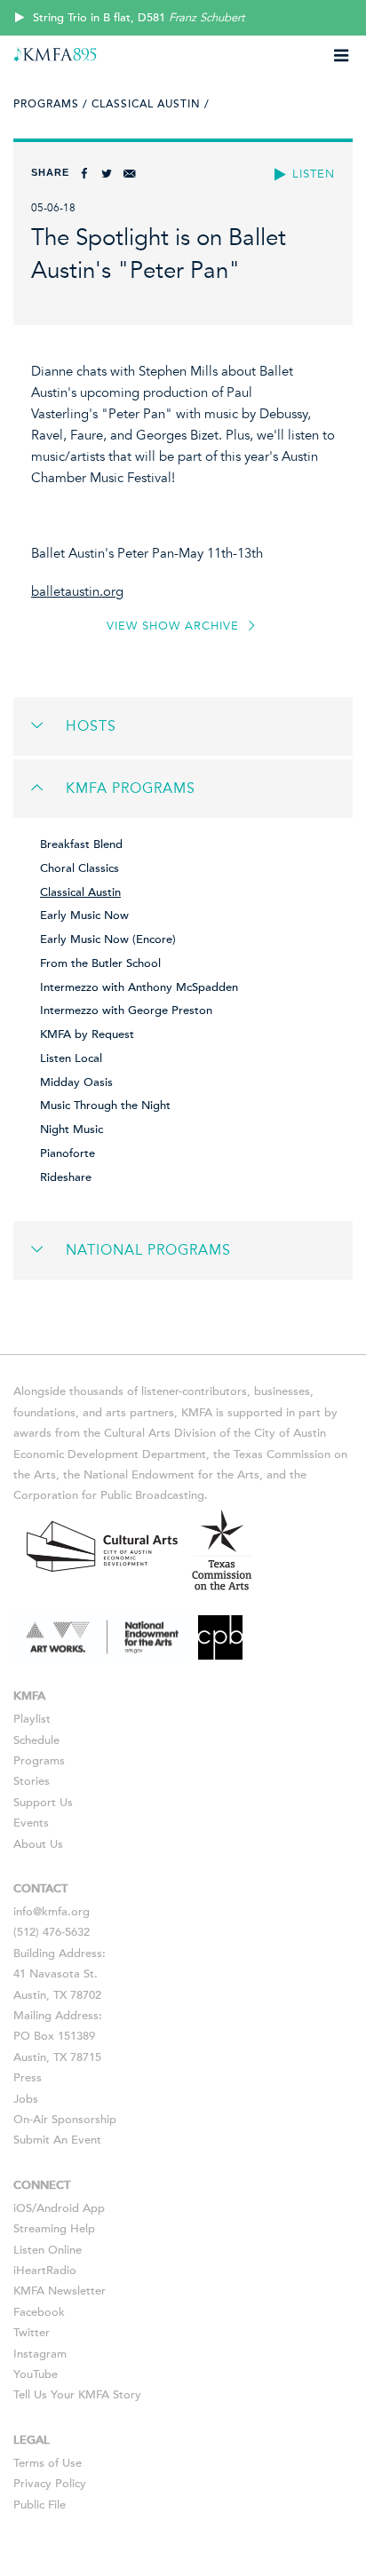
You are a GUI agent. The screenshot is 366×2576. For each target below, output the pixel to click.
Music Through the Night (105, 1106)
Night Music (72, 1129)
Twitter (32, 2333)
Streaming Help (54, 2229)
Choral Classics (80, 868)
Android (58, 2208)
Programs (39, 1761)
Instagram (40, 2354)
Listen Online (48, 2250)
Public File (40, 2505)
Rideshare (66, 1177)
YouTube (36, 2374)
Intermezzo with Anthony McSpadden (139, 987)
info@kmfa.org (52, 1912)
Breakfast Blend (81, 844)
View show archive (175, 626)
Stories (32, 1781)
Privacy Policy (50, 2484)
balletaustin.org (77, 591)
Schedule (36, 1740)
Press (28, 2078)
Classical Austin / (151, 104)
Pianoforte (68, 1153)
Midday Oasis (76, 1082)
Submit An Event (57, 2140)
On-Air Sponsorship (65, 2120)
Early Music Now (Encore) (108, 939)
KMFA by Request (87, 1034)
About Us (38, 1844)
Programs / (51, 104)
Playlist (32, 1719)
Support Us (43, 1803)
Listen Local (71, 1058)
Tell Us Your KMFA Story (77, 2395)
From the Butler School (100, 963)
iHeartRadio (45, 2271)
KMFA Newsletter (60, 2291)
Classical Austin (80, 892)
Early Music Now (84, 915)
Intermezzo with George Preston (126, 1011)
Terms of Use (48, 2463)
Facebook (39, 2312)
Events (31, 1823)
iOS (23, 2208)
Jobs (26, 2099)
